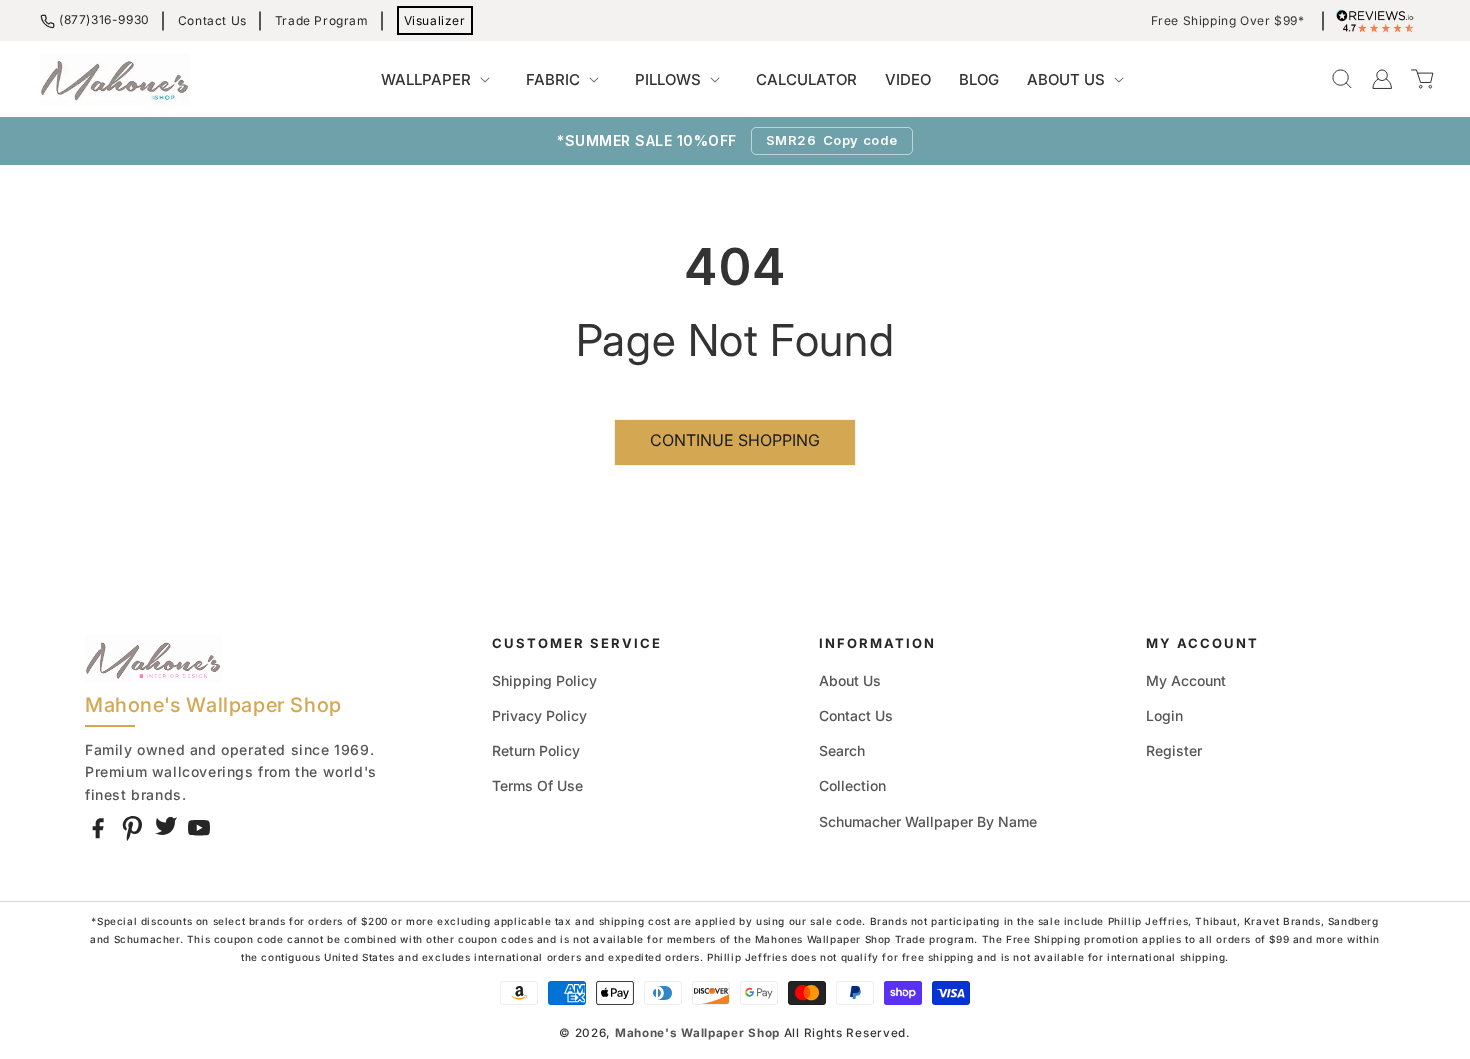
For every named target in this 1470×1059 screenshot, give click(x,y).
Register (1174, 750)
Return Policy (536, 750)
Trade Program (322, 20)
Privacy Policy (539, 715)
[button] (439, 80)
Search (842, 750)
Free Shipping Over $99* (1228, 21)
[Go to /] (115, 79)
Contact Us (212, 20)
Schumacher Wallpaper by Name (928, 821)
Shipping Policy (544, 680)
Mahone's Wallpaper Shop (697, 1033)
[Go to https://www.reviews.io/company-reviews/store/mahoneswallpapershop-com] (1380, 21)
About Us (850, 680)
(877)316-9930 (104, 19)
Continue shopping (735, 440)
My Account (1186, 680)
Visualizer (435, 20)
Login (1164, 715)
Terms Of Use (537, 785)
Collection (852, 785)
